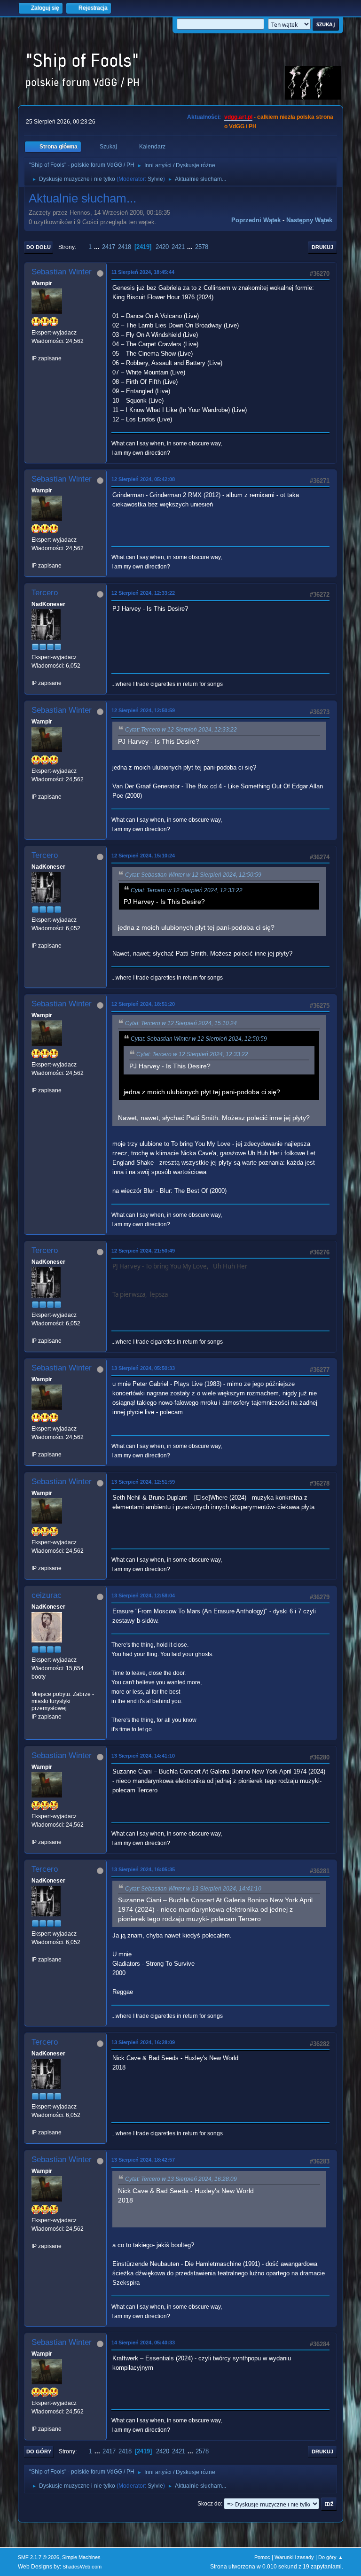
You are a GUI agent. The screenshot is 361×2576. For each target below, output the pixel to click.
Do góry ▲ (331, 2557)
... (98, 247)
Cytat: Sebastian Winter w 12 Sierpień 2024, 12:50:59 (193, 875)
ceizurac (47, 1595)
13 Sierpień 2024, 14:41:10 (143, 1756)
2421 (178, 247)
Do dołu (39, 247)
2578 (202, 247)
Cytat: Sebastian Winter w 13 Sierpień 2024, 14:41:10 (193, 1889)
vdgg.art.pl (238, 117)
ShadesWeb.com (82, 2567)
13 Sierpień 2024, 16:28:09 (143, 2042)
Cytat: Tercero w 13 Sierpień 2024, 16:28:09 (181, 2179)
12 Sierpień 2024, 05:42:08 (143, 479)
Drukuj (322, 247)
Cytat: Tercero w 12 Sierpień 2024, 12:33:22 (181, 730)
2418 (125, 247)
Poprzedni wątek (256, 220)
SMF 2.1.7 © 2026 (39, 2557)
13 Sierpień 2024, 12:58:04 (143, 1595)
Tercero (45, 593)
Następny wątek (309, 220)
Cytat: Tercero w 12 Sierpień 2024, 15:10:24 (181, 1023)
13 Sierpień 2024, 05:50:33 (143, 1368)
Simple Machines (81, 2557)
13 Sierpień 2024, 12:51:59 (143, 1482)
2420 (162, 247)
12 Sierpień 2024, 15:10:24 (143, 856)
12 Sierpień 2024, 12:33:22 (143, 593)
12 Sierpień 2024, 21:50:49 (143, 1251)
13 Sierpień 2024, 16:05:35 (143, 1869)
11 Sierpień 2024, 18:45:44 (143, 272)
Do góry (39, 2451)
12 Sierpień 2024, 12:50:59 (143, 710)
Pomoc (262, 2557)
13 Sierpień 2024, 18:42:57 (143, 2160)
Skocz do (209, 2504)
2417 (109, 247)
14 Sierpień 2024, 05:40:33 (143, 2343)
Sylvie (155, 179)
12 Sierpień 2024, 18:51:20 (143, 1004)
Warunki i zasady (294, 2557)
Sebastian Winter (62, 272)
